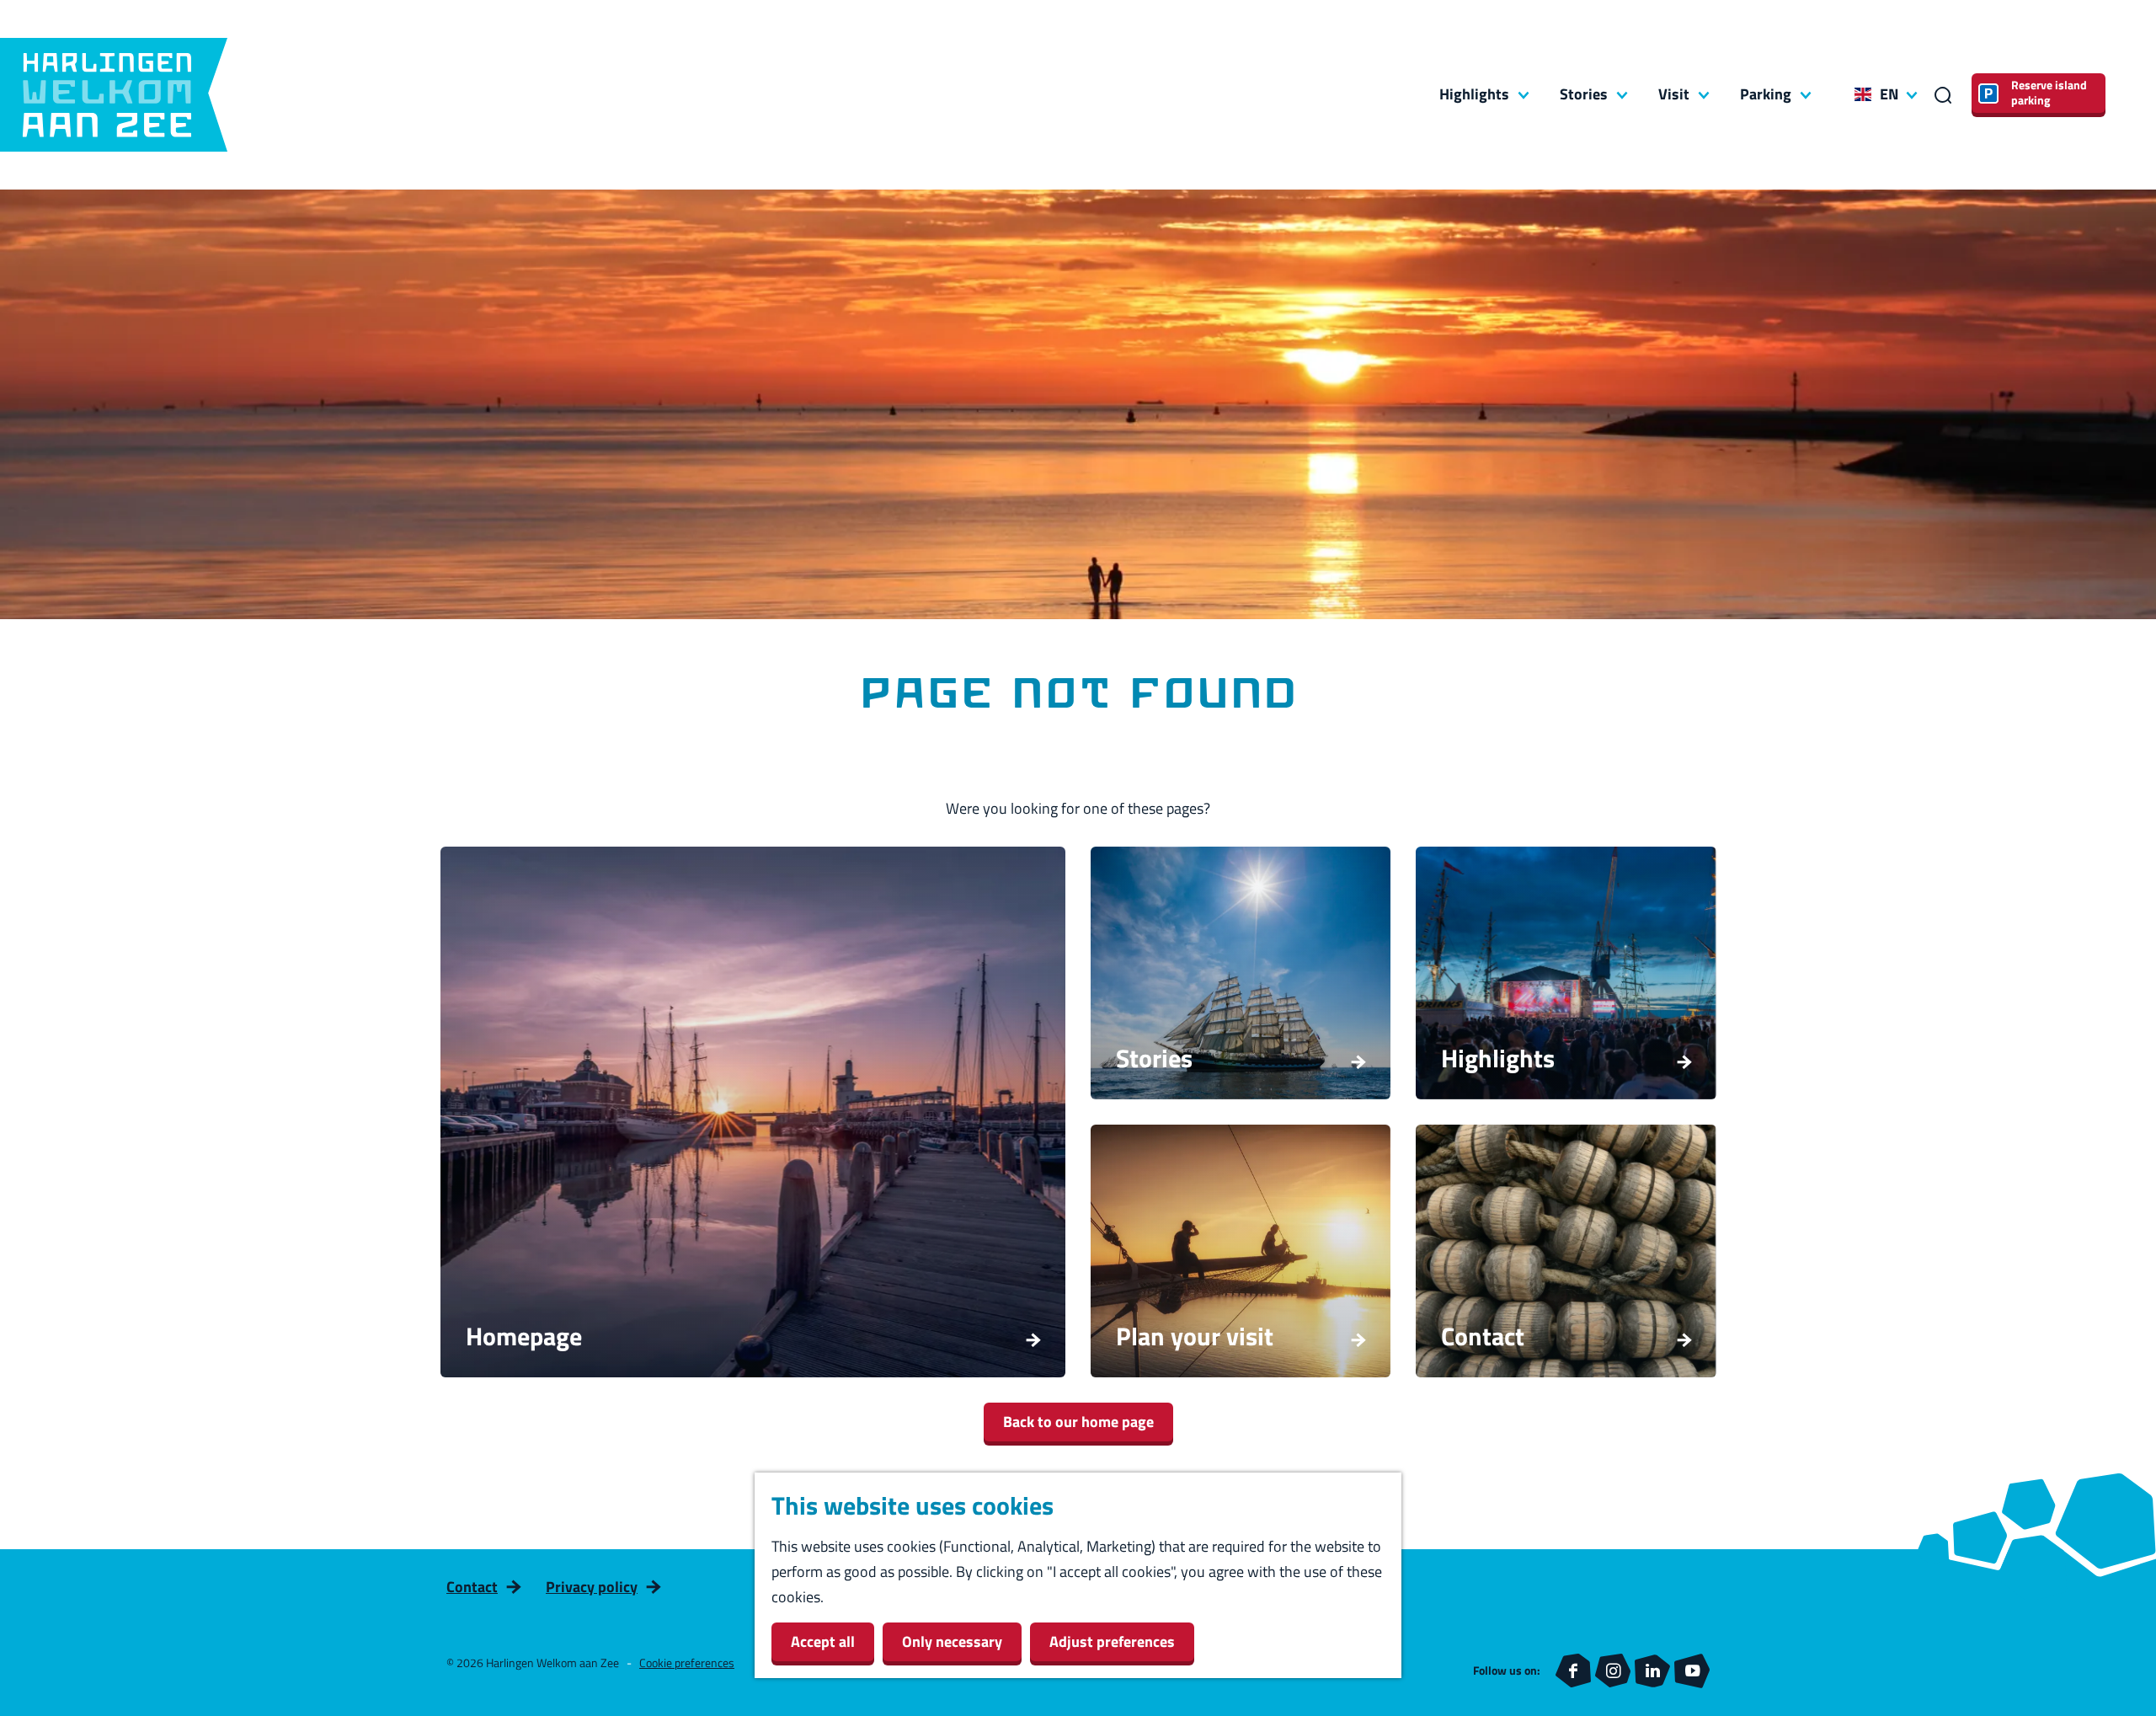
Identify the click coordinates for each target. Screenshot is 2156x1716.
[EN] (1863, 94)
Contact (472, 1587)
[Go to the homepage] (114, 95)
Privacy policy (592, 1587)
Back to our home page (1078, 1422)
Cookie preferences (687, 1663)
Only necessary (952, 1641)
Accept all (823, 1641)
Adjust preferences (1112, 1641)
